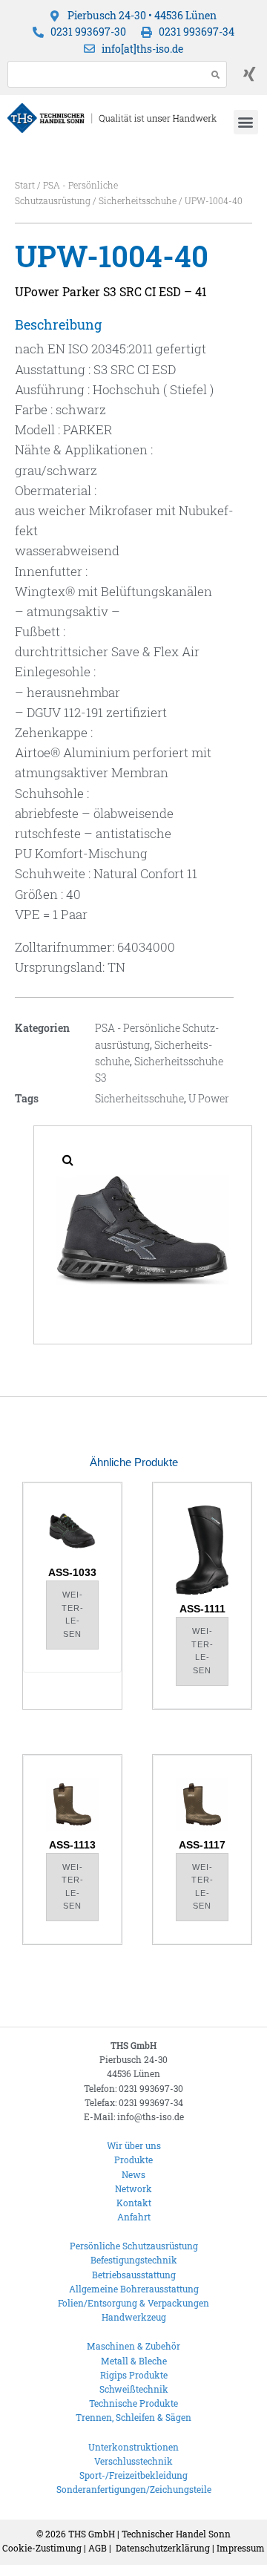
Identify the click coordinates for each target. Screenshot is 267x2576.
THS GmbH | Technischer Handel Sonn (149, 2534)
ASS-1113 (72, 1845)
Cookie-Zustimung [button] (42, 2548)
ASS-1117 (202, 1845)
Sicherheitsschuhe (138, 200)
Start (25, 185)
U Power (209, 1098)
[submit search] (216, 75)
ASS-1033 (72, 1572)
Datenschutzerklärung (163, 2548)
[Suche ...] (103, 74)
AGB (98, 2548)
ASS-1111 (202, 1609)
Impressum (241, 2548)
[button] (246, 122)
